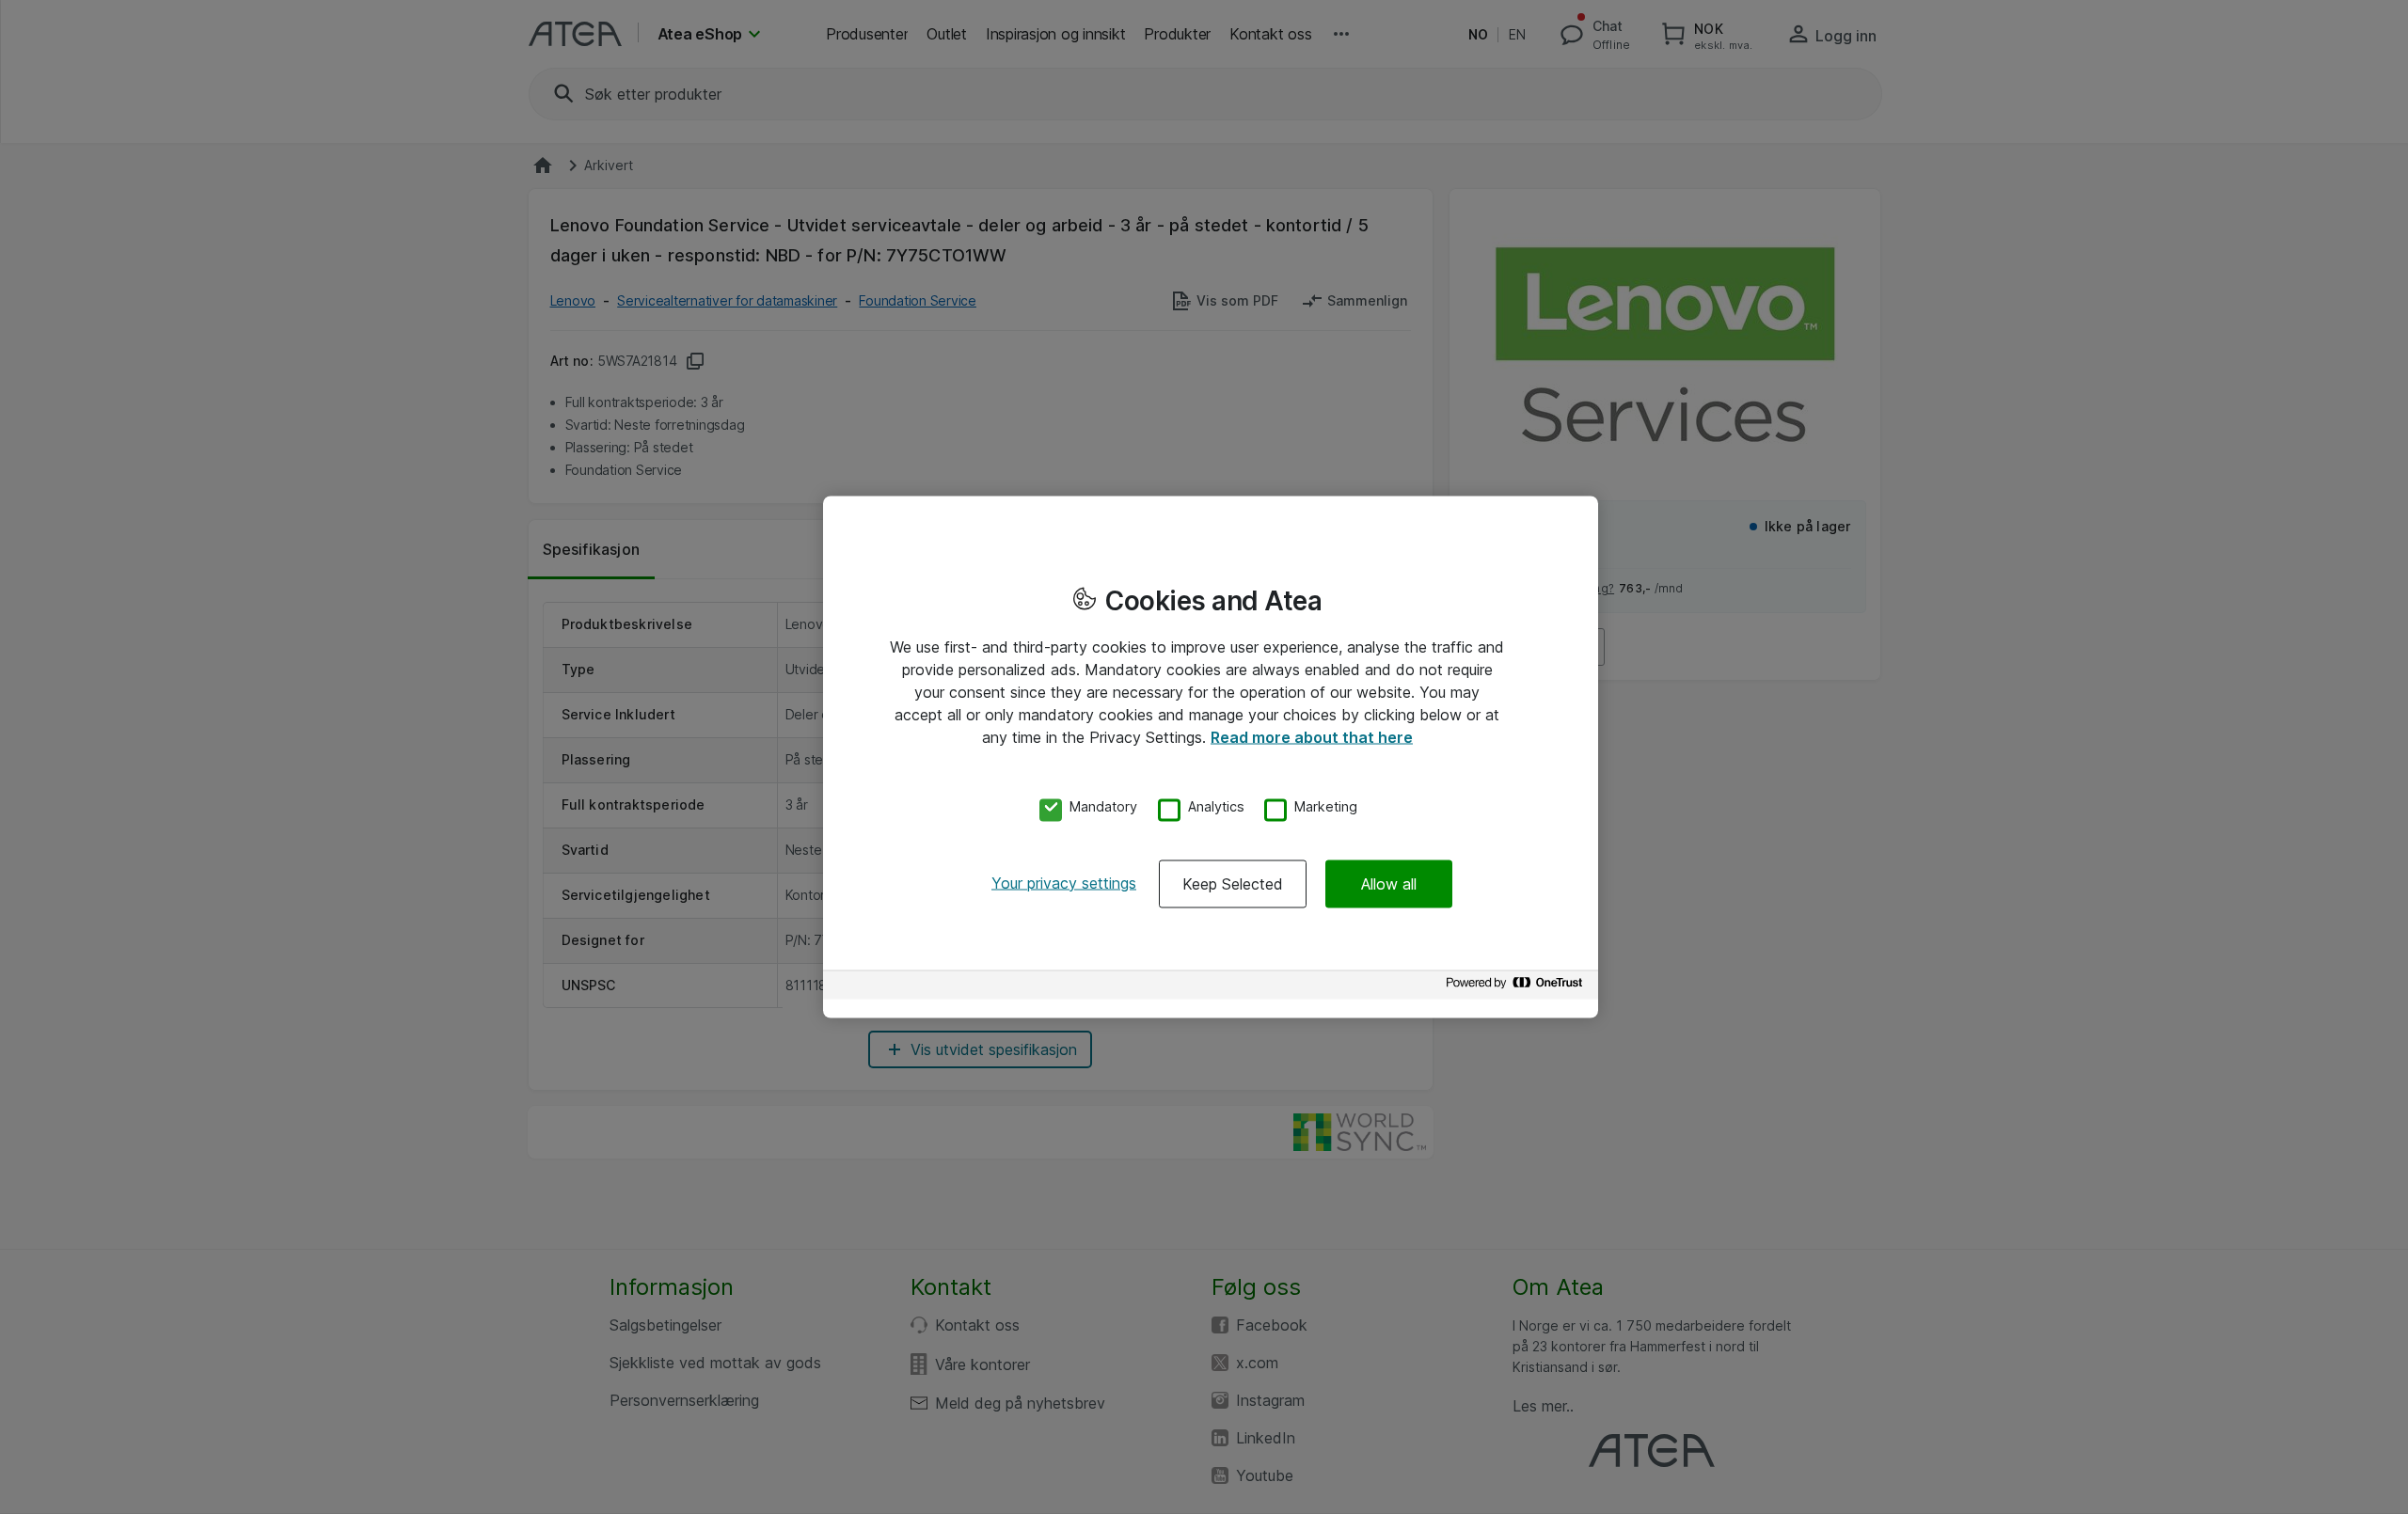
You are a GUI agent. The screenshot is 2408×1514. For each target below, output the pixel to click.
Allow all (1389, 883)
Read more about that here (1312, 737)
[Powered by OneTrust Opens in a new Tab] (1517, 987)
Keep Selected (1233, 883)
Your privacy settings (1064, 882)
